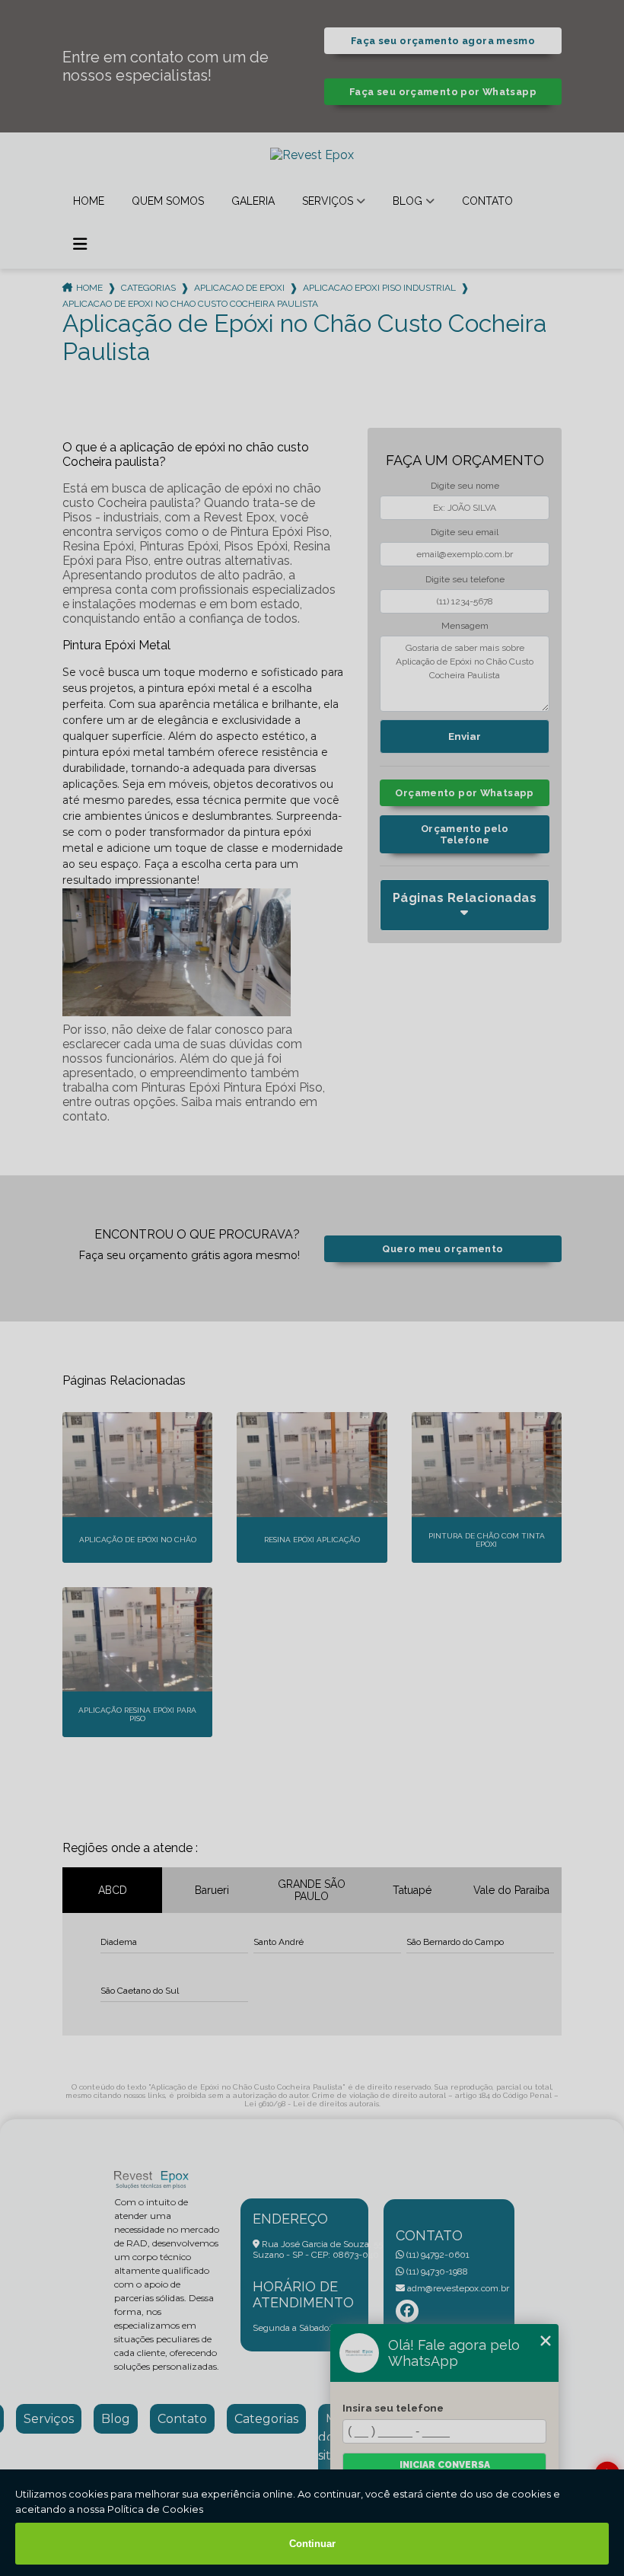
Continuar (312, 2544)
